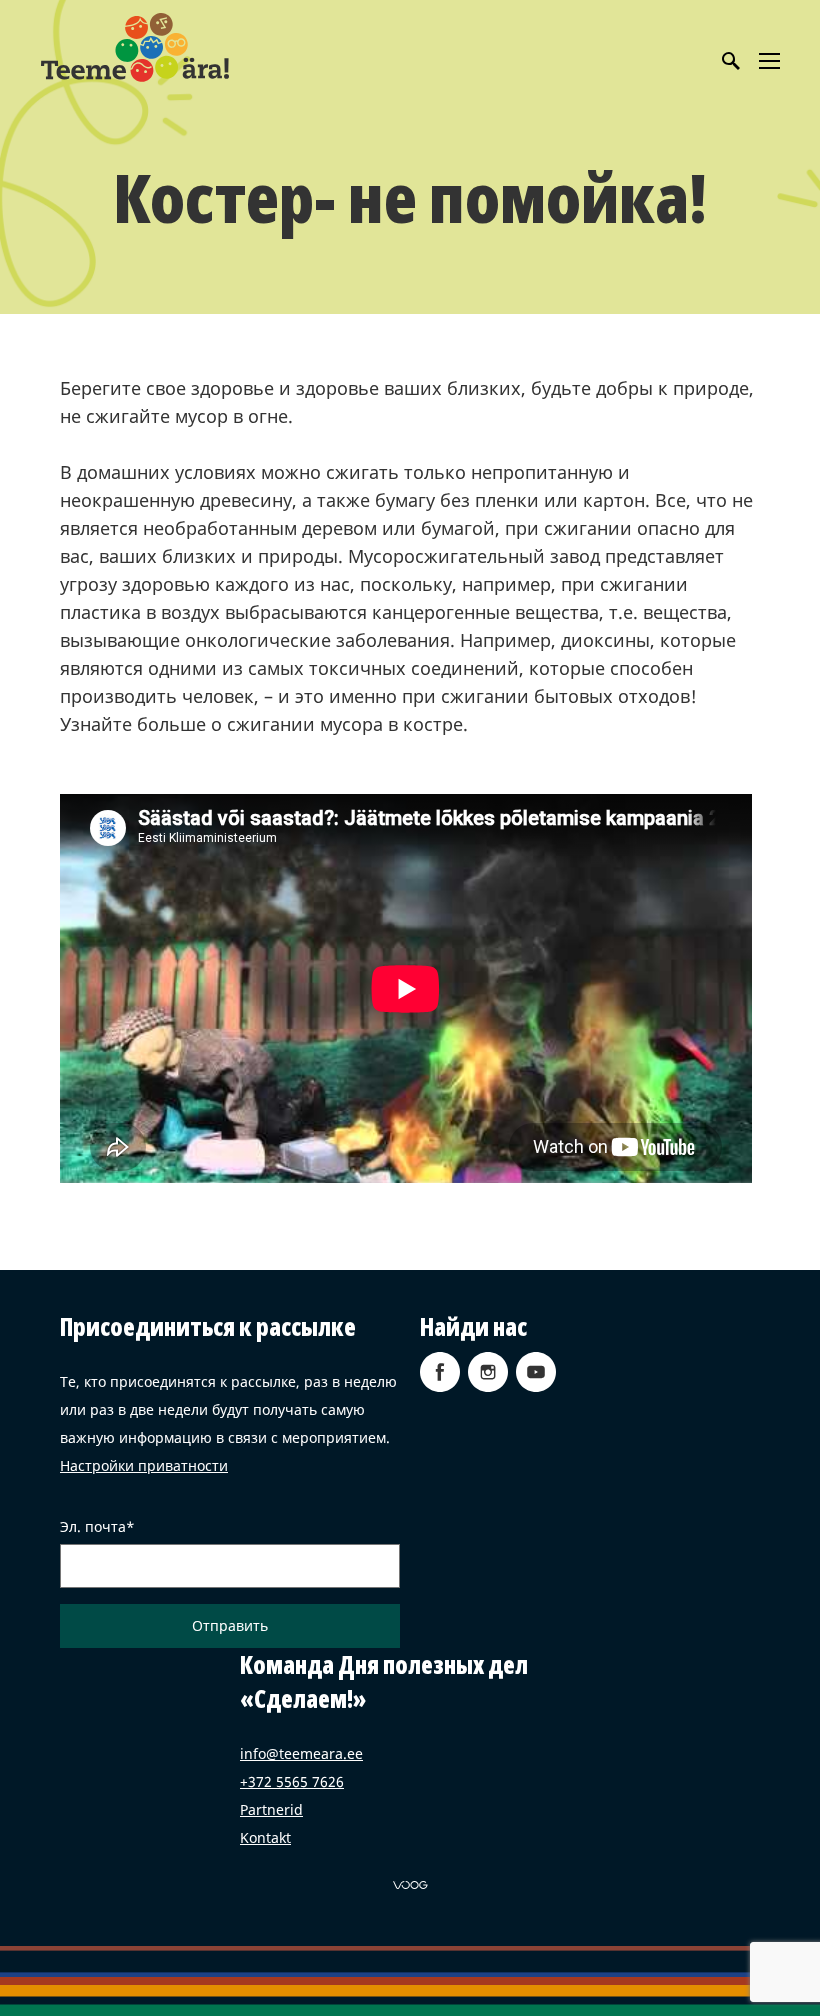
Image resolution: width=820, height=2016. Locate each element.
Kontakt (265, 1837)
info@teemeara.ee (301, 1753)
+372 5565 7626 (292, 1781)
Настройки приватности (144, 1465)
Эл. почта (93, 1527)
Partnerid (271, 1809)
